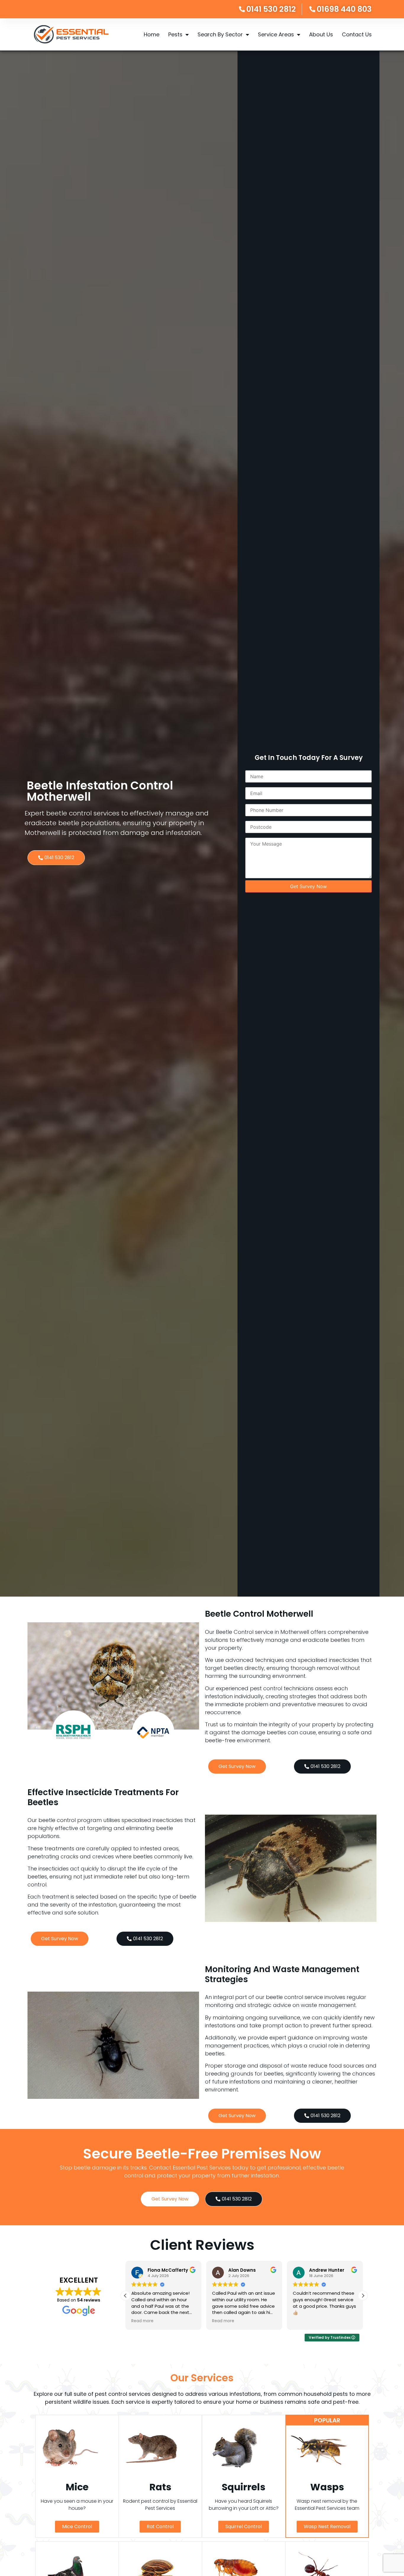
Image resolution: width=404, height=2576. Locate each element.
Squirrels (244, 2487)
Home (152, 34)
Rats (160, 2487)
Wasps (327, 2487)
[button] (363, 2296)
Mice (77, 2487)
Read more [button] (142, 2321)
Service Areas (276, 34)
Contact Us (357, 34)
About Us (321, 34)
